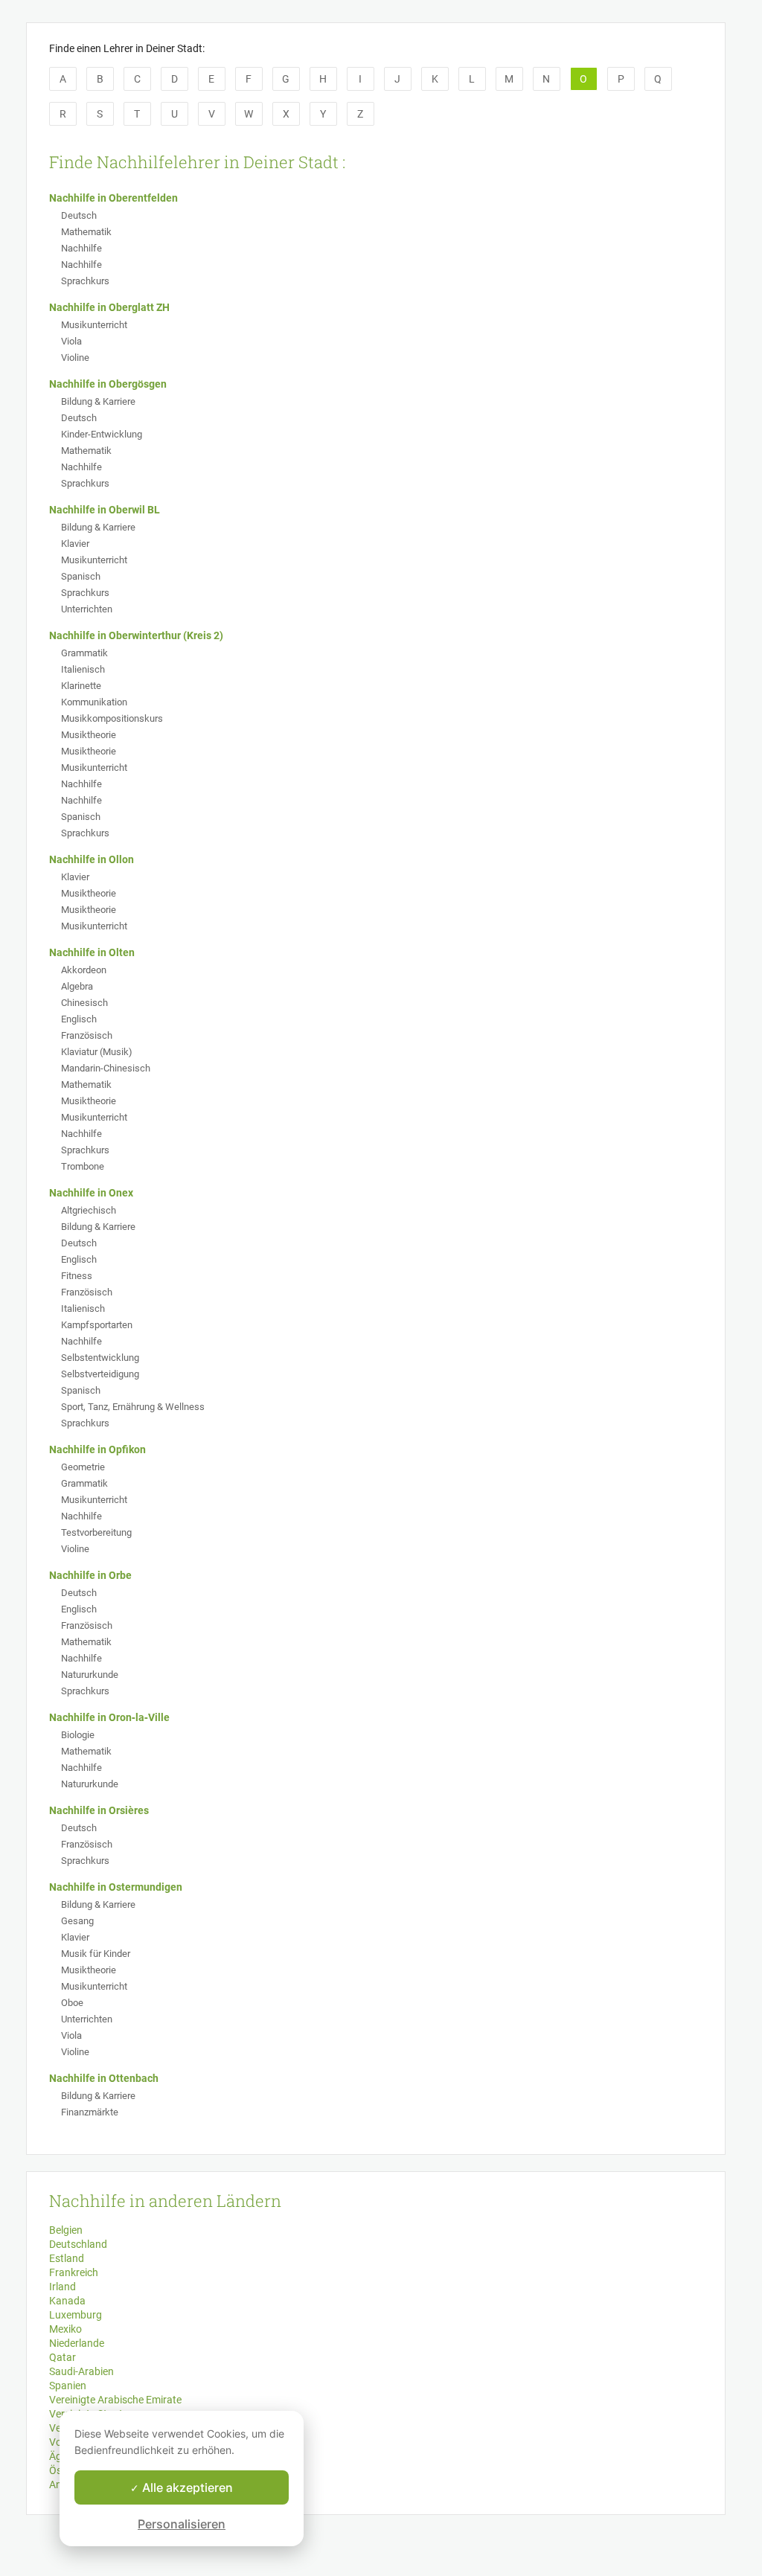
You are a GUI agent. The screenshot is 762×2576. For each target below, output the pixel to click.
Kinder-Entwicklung (102, 434)
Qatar (63, 2357)
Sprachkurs (85, 281)
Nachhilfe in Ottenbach (104, 2078)
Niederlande (77, 2343)
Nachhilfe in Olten (92, 952)
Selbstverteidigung (100, 1374)
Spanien (68, 2386)
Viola (71, 341)
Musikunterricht (94, 325)
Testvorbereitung (96, 1532)
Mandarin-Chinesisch (106, 1068)
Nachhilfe (81, 248)
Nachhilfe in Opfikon (97, 1449)
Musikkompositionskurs (112, 718)
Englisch (79, 1019)
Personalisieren (182, 2524)
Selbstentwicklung (100, 1358)
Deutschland (78, 2244)
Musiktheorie (89, 735)
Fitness (77, 1276)
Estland (67, 2258)
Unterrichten (87, 609)
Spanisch (81, 576)
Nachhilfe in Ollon (92, 859)
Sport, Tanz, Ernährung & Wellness (133, 1407)
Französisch (87, 1035)
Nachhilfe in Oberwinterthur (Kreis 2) (136, 635)
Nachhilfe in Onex (91, 1193)
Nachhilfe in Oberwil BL (105, 510)
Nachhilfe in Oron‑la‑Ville (109, 1717)
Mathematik (86, 232)
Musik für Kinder (96, 1954)
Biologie (78, 1735)
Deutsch (79, 215)
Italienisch (83, 669)
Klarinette (81, 686)
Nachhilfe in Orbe (90, 1575)
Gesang (77, 1921)
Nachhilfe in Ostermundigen (116, 1887)
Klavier (75, 544)
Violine (75, 358)
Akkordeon (84, 970)
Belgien (66, 2230)
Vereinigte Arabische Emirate (115, 2400)
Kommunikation (94, 702)
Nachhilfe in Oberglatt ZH (109, 307)
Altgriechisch (89, 1210)
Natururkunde (90, 1675)
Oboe (72, 2003)
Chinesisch (84, 1003)
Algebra (77, 986)
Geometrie (83, 1467)
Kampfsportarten (97, 1325)
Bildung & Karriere (98, 401)
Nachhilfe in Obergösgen (108, 384)
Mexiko (65, 2329)
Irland (63, 2287)
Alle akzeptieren (186, 2487)
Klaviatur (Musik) (97, 1052)
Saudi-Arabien (81, 2371)
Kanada (67, 2301)
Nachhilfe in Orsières (99, 1810)
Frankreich (74, 2272)
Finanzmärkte (90, 2112)
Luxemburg (76, 2315)
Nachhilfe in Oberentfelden (113, 198)
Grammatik (84, 653)
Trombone (83, 1166)
